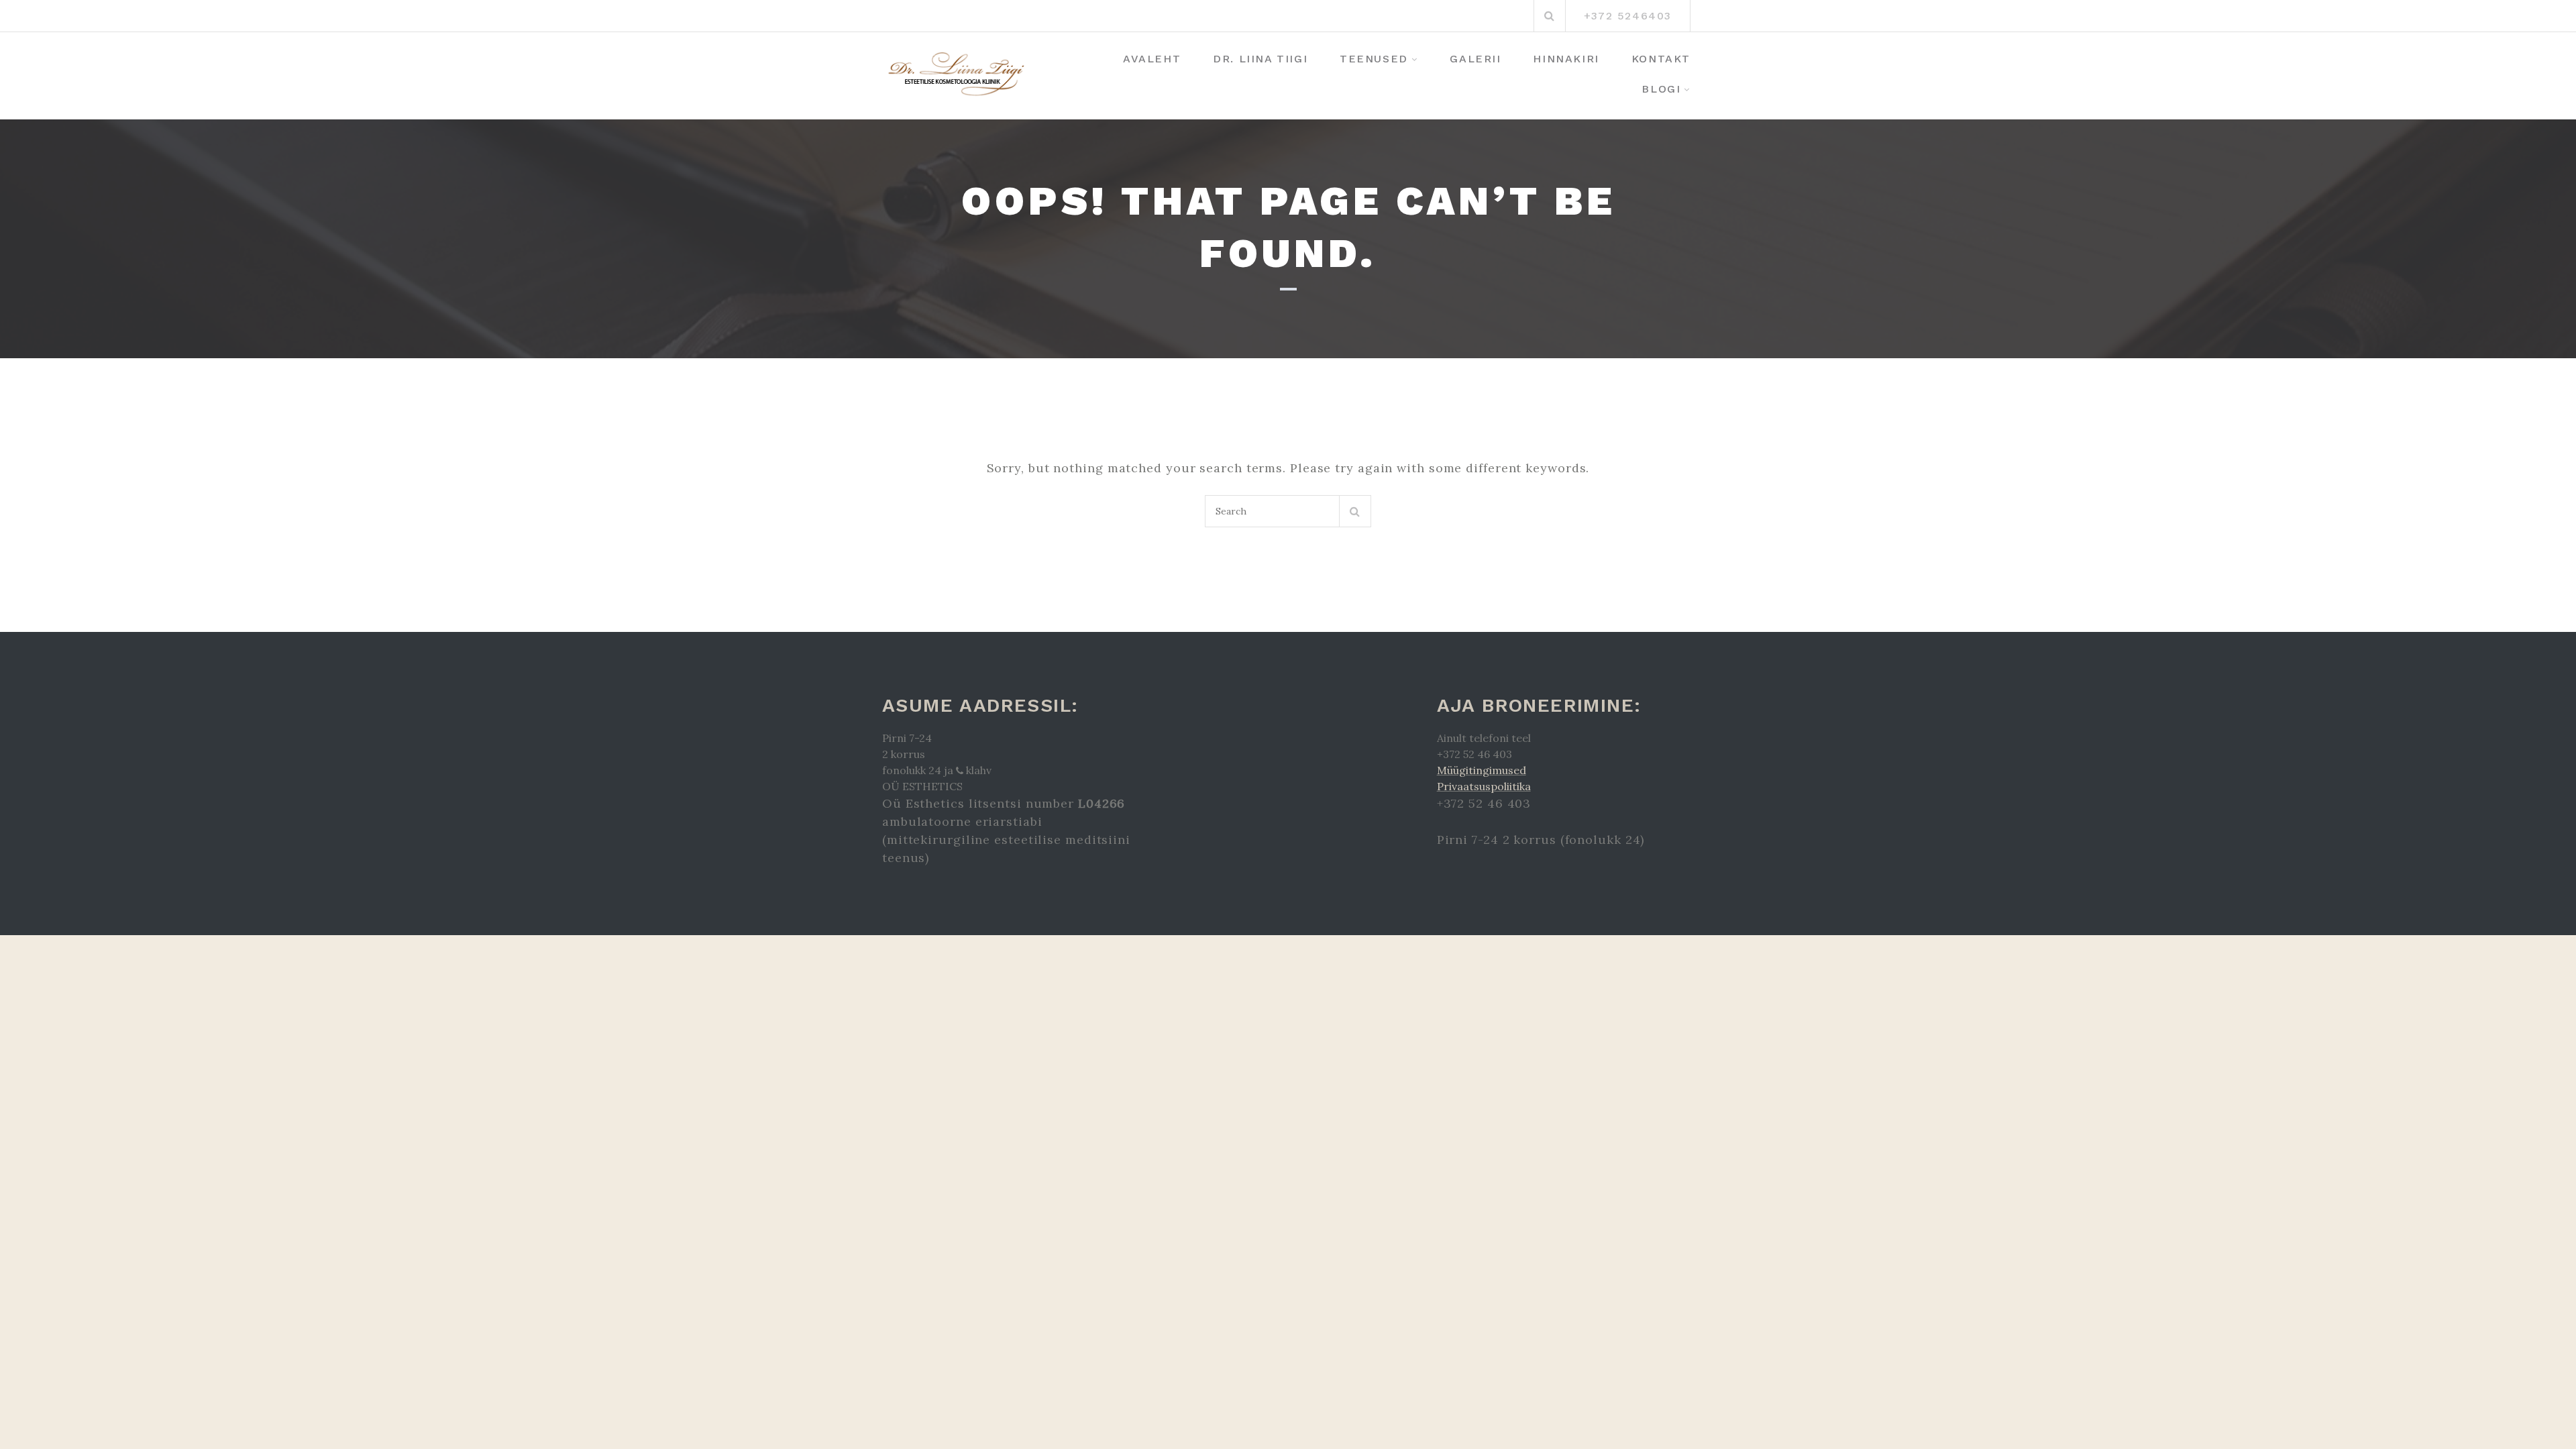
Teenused (1374, 59)
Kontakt (1661, 59)
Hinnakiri (1566, 59)
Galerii (1475, 59)
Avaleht (1152, 59)
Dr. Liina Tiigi (1260, 59)
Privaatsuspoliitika (1484, 786)
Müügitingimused (1482, 770)
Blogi (1661, 89)
